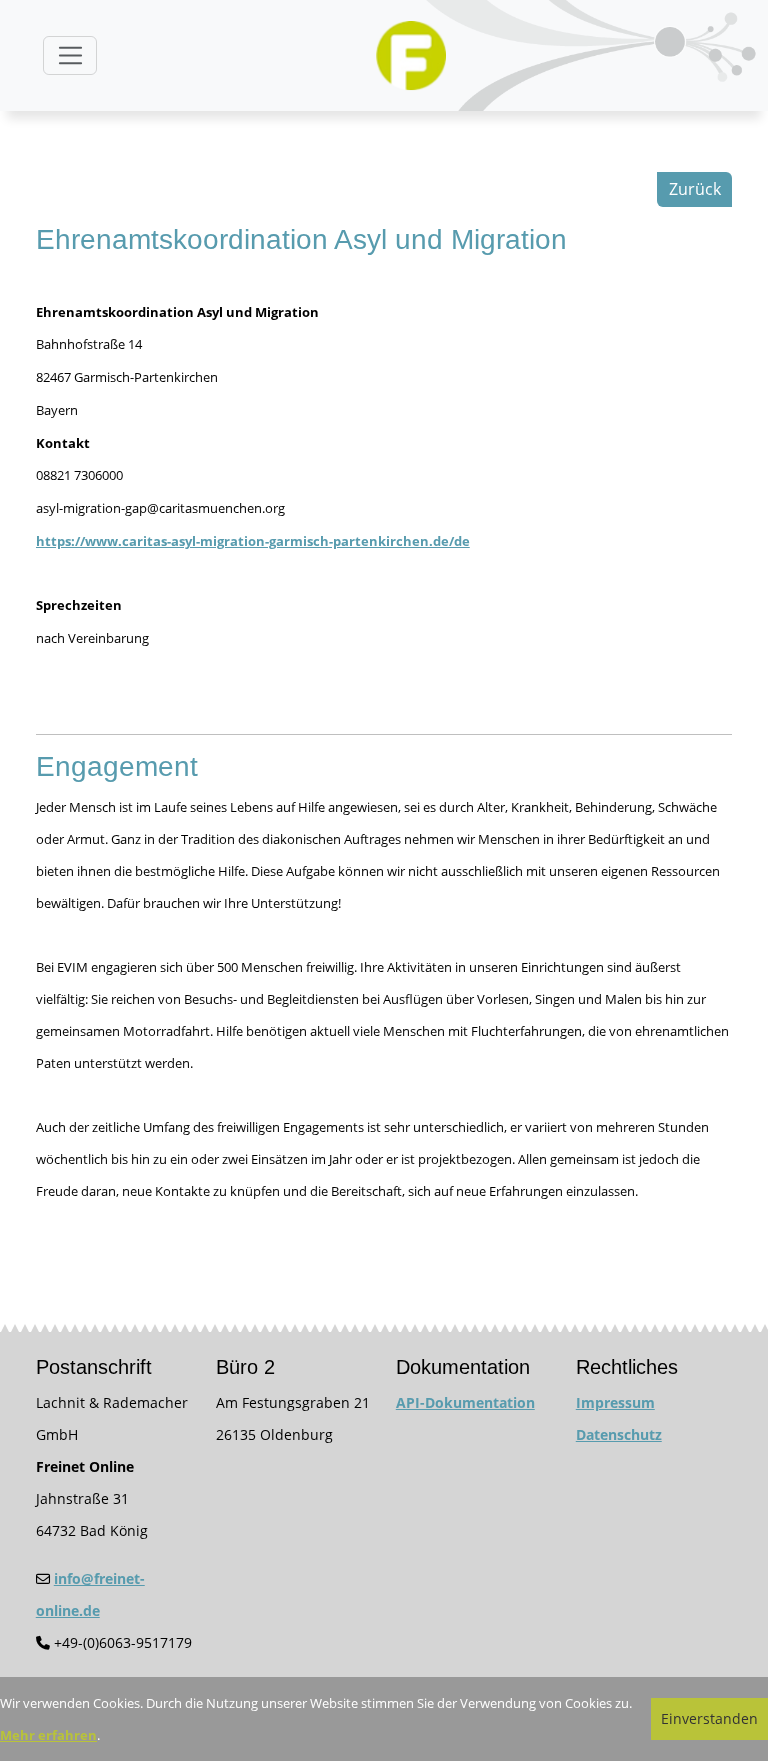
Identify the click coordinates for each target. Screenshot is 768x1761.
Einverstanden (709, 1718)
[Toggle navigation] (70, 55)
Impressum (615, 1402)
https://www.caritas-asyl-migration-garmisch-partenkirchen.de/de (253, 541)
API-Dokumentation (465, 1402)
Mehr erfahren (48, 1735)
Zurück (695, 189)
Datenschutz (619, 1434)
